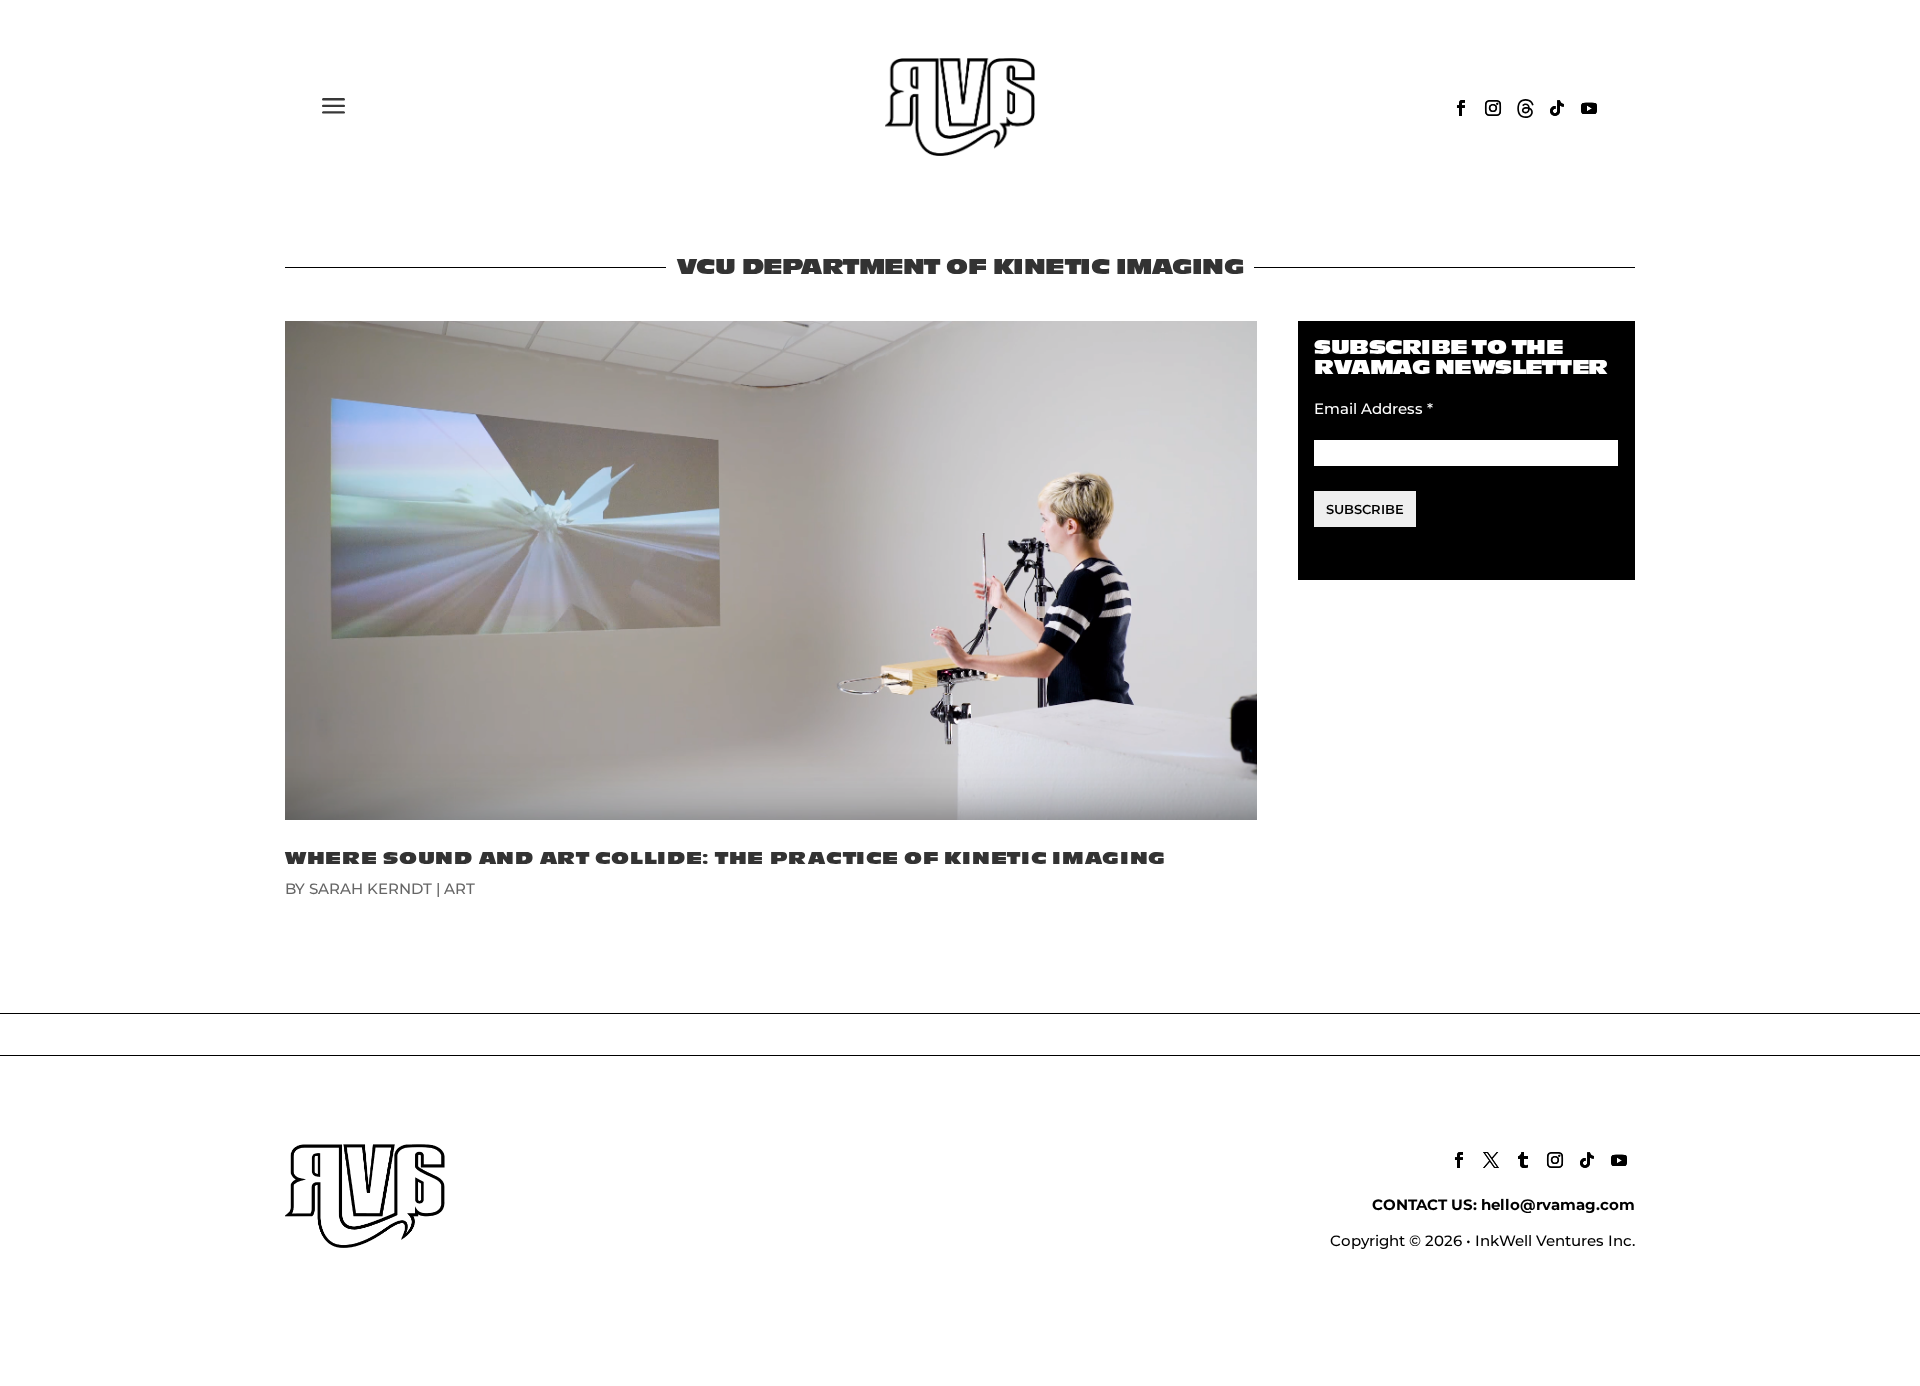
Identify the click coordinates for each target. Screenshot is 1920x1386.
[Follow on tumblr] (1523, 1160)
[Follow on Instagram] (1493, 108)
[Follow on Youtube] (1589, 108)
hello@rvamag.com (1558, 1204)
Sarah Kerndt (370, 888)
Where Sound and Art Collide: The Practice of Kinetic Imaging (725, 858)
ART (459, 888)
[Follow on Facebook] (1461, 108)
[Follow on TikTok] (1557, 108)
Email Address (1373, 408)
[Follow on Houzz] (1525, 108)
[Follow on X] (1491, 1160)
